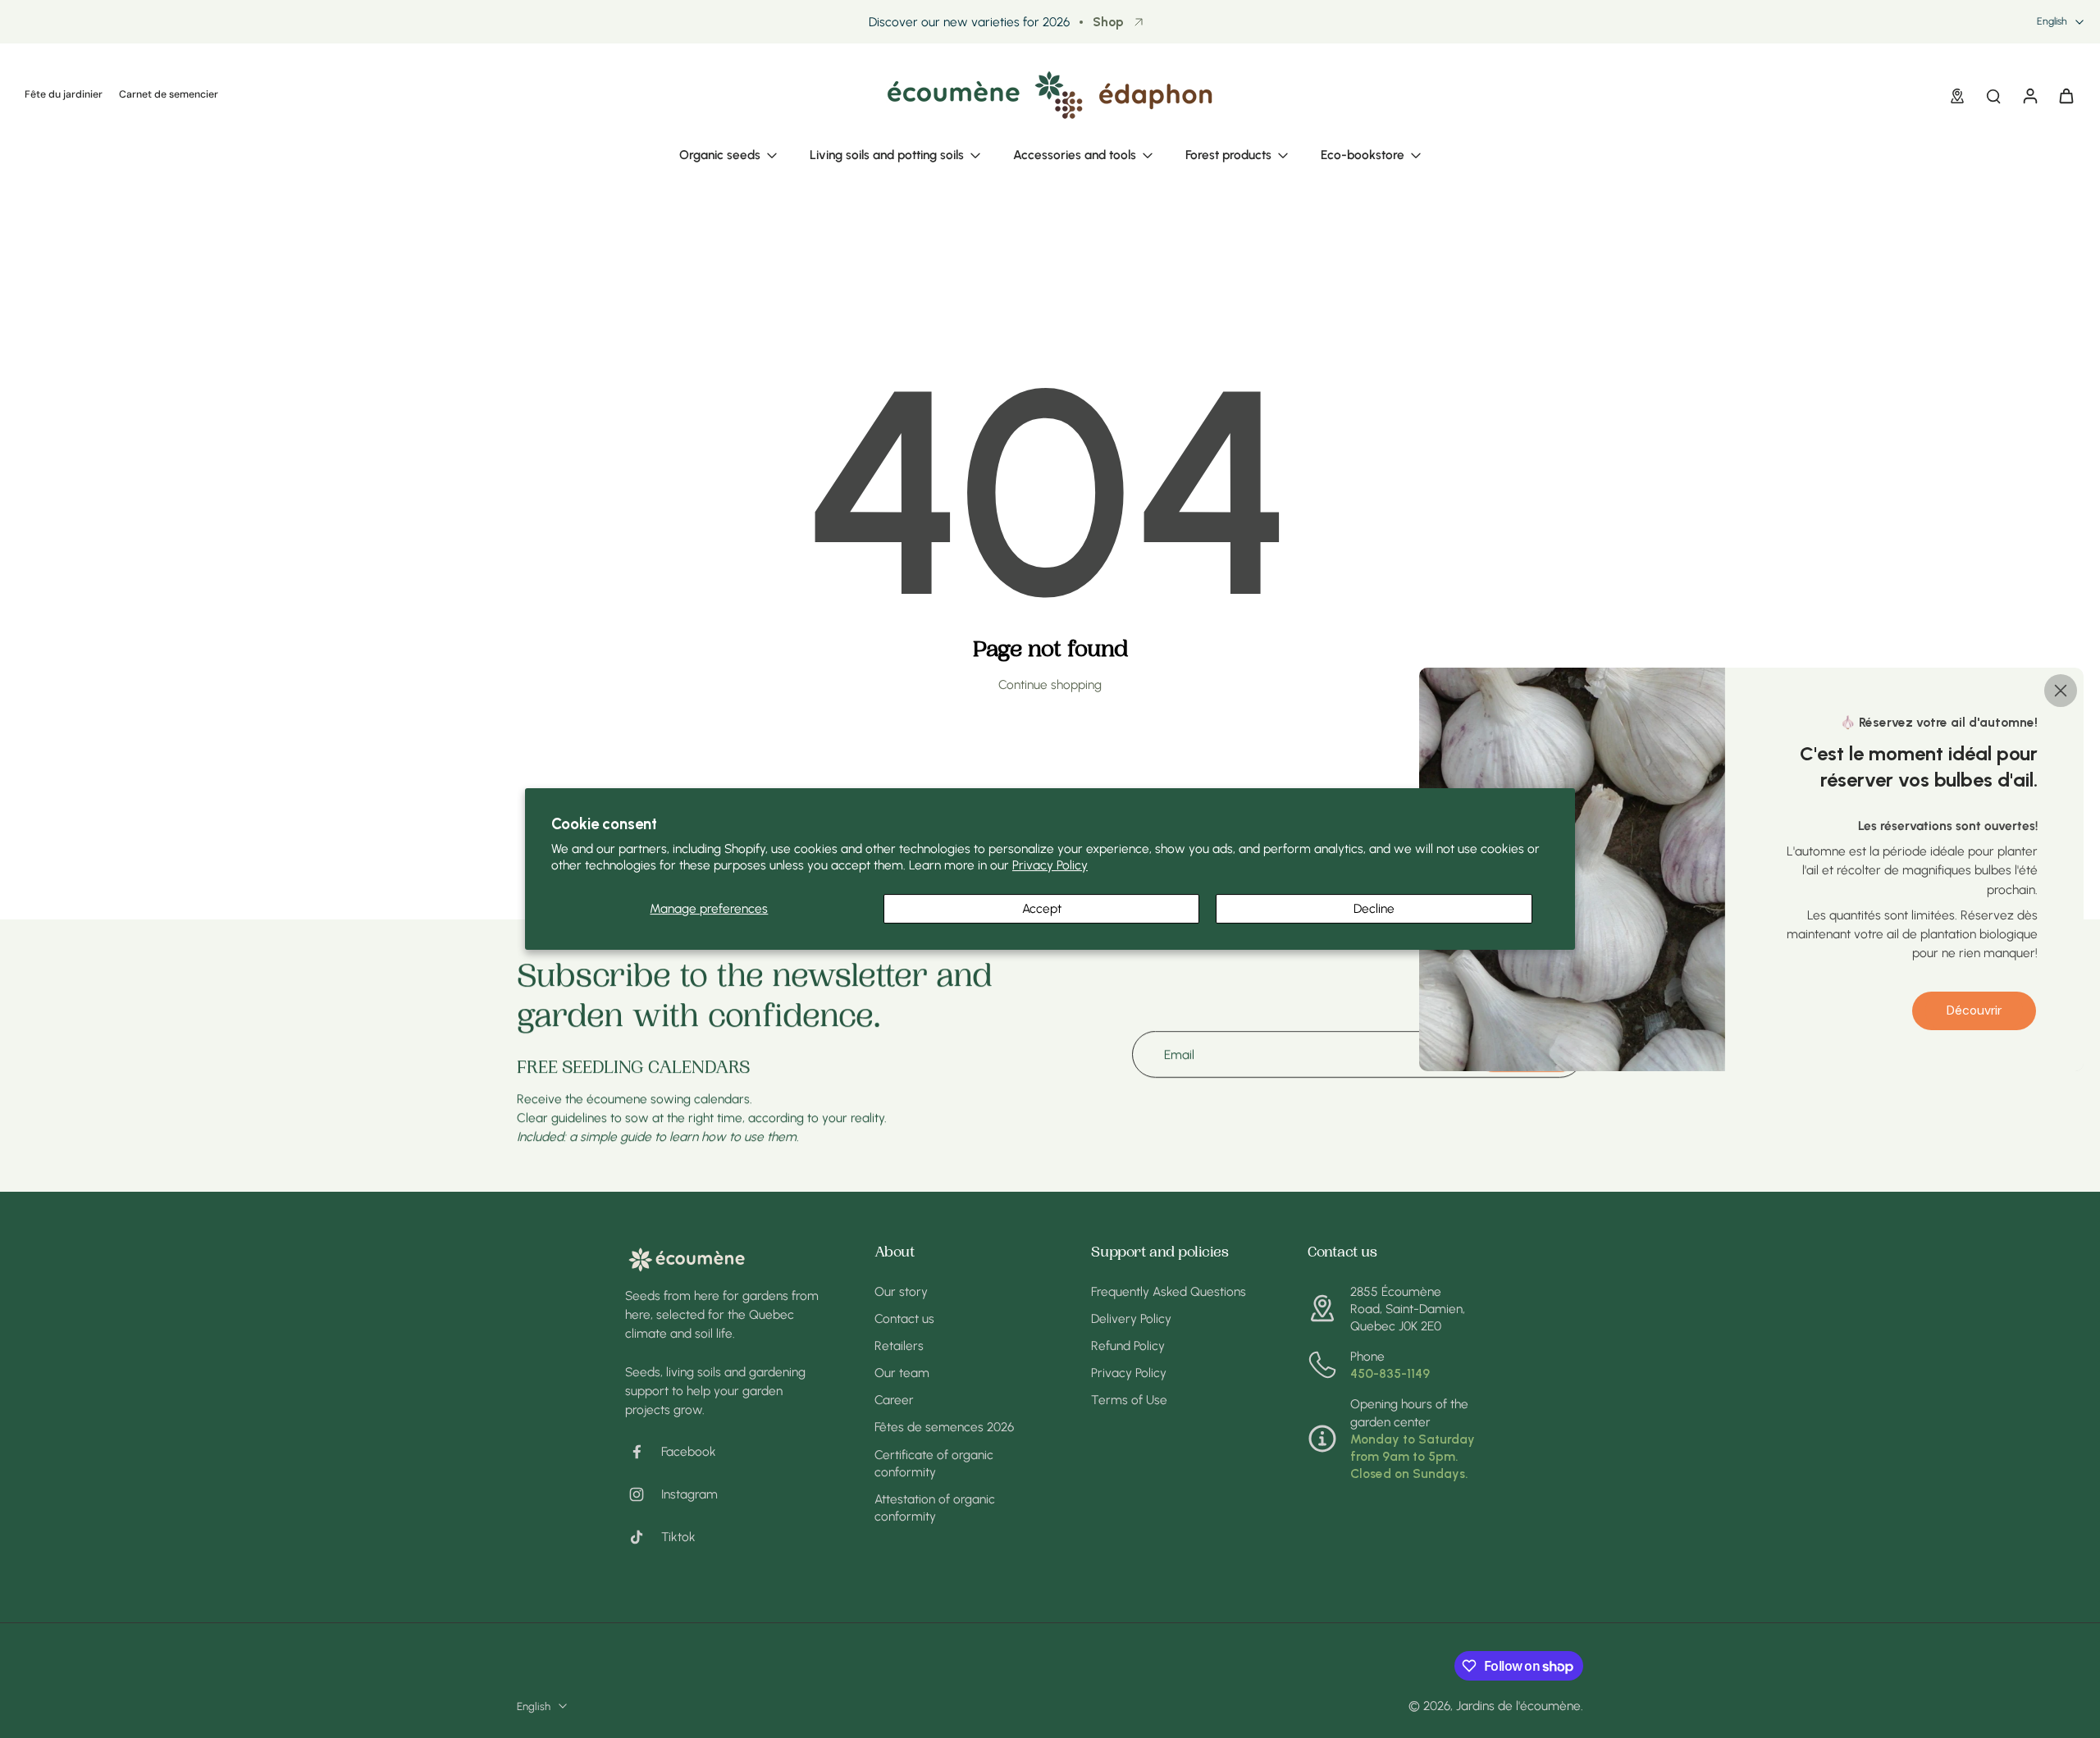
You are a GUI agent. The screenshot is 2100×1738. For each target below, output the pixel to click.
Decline (1374, 908)
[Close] (2061, 690)
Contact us (904, 1318)
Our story (901, 1291)
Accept (1042, 908)
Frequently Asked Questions (1169, 1291)
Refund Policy (1128, 1346)
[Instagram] (643, 1494)
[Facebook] (643, 1452)
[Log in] (2029, 95)
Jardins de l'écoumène (1518, 1706)
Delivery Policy (1131, 1318)
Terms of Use (1129, 1400)
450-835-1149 (1390, 1373)
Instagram (689, 1494)
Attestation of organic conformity (935, 1508)
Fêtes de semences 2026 (944, 1427)
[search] (1993, 95)
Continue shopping (1050, 684)
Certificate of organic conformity (934, 1463)
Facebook (689, 1451)
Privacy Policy (1050, 865)
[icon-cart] (2066, 95)
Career (894, 1400)
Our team (902, 1373)
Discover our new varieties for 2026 (969, 22)
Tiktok (678, 1537)
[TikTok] (643, 1537)
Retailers (899, 1346)
